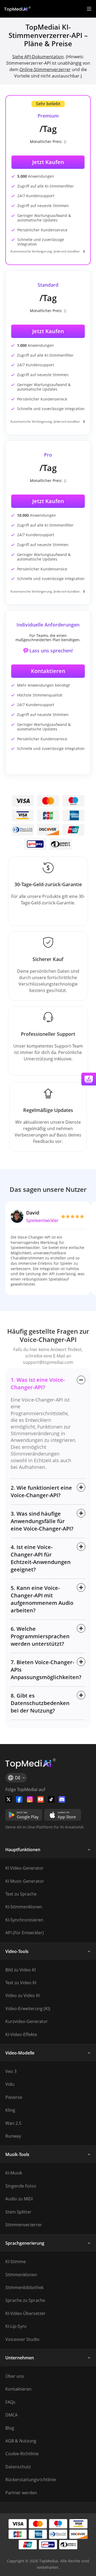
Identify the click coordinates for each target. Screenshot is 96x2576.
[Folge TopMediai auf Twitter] (9, 1799)
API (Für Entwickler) (25, 1933)
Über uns (15, 2376)
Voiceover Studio (22, 2339)
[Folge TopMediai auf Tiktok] (51, 1799)
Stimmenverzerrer (24, 2225)
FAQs (10, 2402)
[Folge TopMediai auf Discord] (62, 1799)
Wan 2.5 (13, 2123)
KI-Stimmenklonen (24, 1907)
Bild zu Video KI (21, 1970)
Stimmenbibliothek (24, 2287)
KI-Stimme (16, 2262)
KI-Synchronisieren (24, 1920)
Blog (10, 2428)
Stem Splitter (18, 2212)
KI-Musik (14, 2173)
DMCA (11, 2415)
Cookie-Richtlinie (22, 2454)
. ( (40, 57)
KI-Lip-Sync (16, 2326)
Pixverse (14, 2097)
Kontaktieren (48, 671)
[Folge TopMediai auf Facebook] (19, 1799)
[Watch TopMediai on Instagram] (30, 1799)
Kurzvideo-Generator (27, 2021)
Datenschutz (18, 2467)
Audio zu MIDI (19, 2199)
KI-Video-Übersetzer (25, 2313)
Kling (10, 2110)
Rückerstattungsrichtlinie (31, 2480)
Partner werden (21, 2493)
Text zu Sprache (21, 1894)
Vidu (10, 2084)
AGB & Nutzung (21, 2441)
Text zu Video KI (21, 1983)
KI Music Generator (25, 1881)
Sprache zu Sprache (25, 2300)
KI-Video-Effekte (21, 2034)
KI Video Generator (25, 1868)
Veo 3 (11, 2071)
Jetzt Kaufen (48, 331)
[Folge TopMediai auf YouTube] (41, 1799)
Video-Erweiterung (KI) (28, 2009)
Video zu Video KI (23, 1995)
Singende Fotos (21, 2186)
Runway (13, 2136)
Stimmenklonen (21, 2275)
